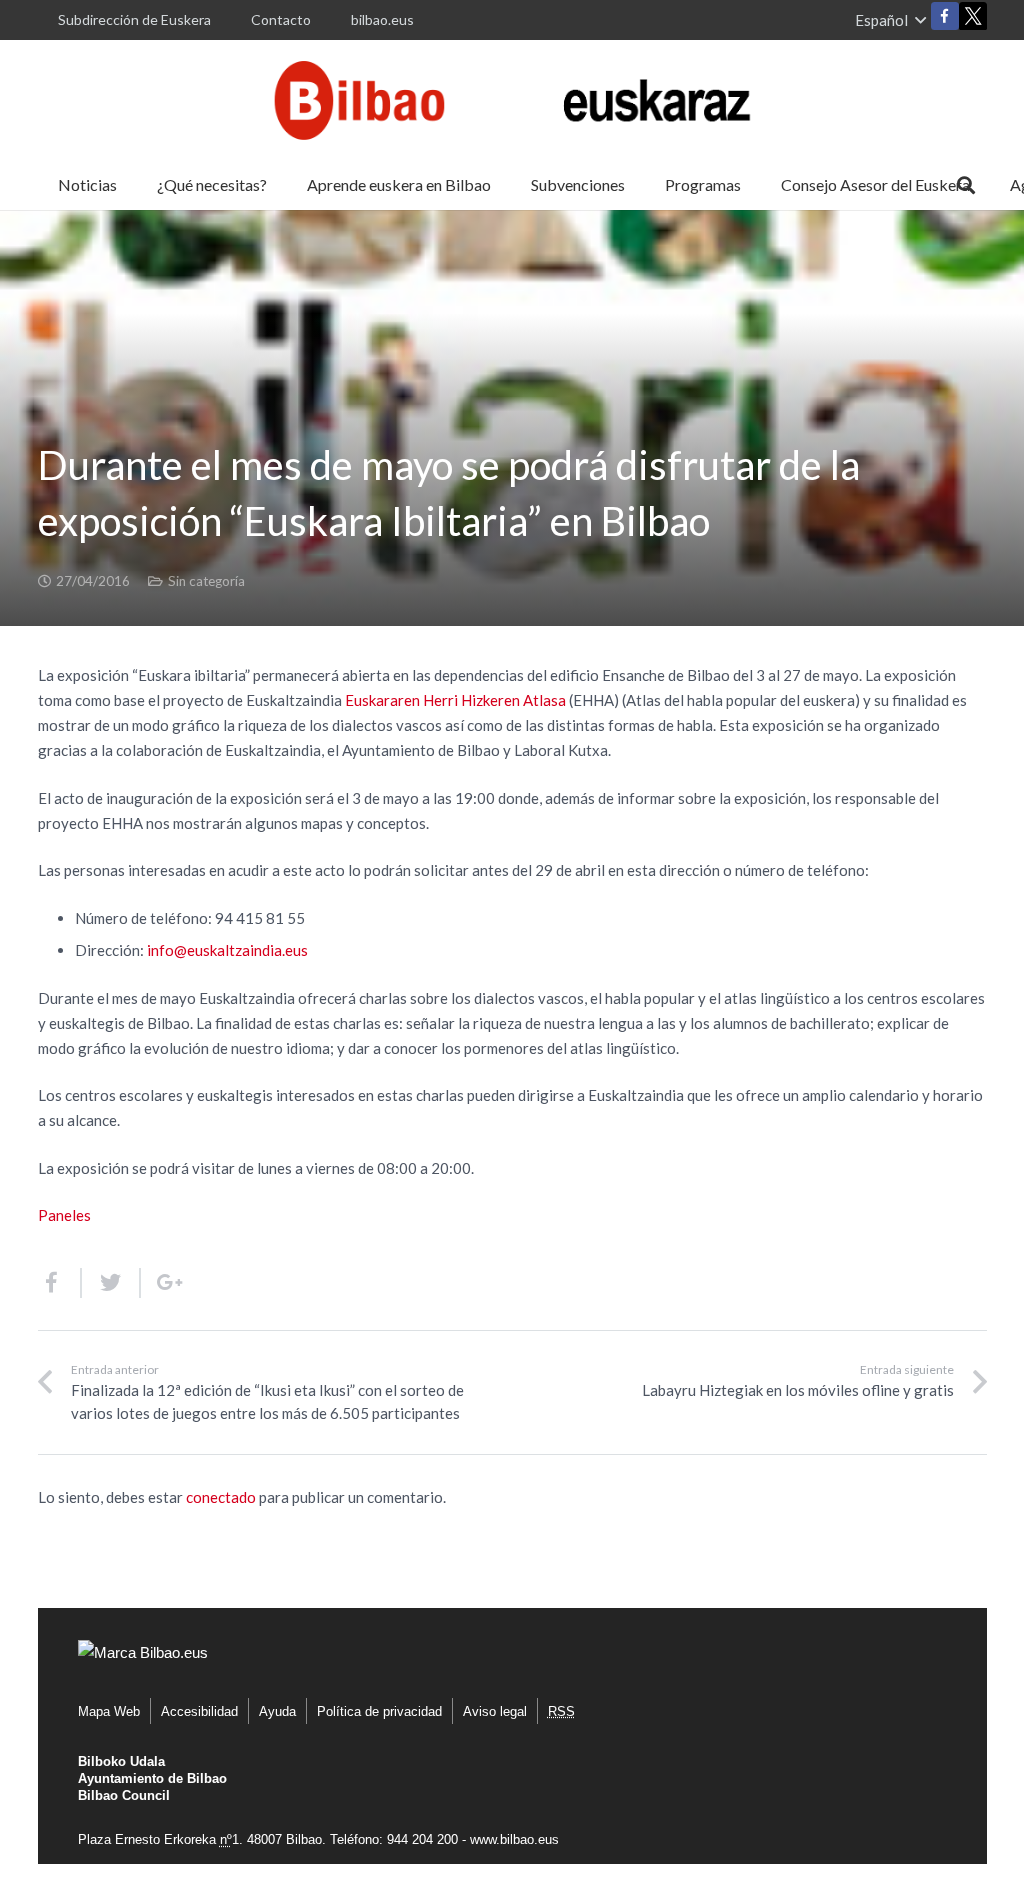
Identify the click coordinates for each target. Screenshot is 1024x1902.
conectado (221, 1497)
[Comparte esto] (60, 1283)
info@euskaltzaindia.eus (227, 950)
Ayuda (277, 1711)
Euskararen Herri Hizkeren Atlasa (455, 700)
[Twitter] (973, 20)
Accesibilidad (199, 1711)
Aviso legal (495, 1711)
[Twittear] (111, 1283)
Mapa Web (109, 1711)
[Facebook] (945, 16)
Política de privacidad (379, 1711)
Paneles (64, 1215)
